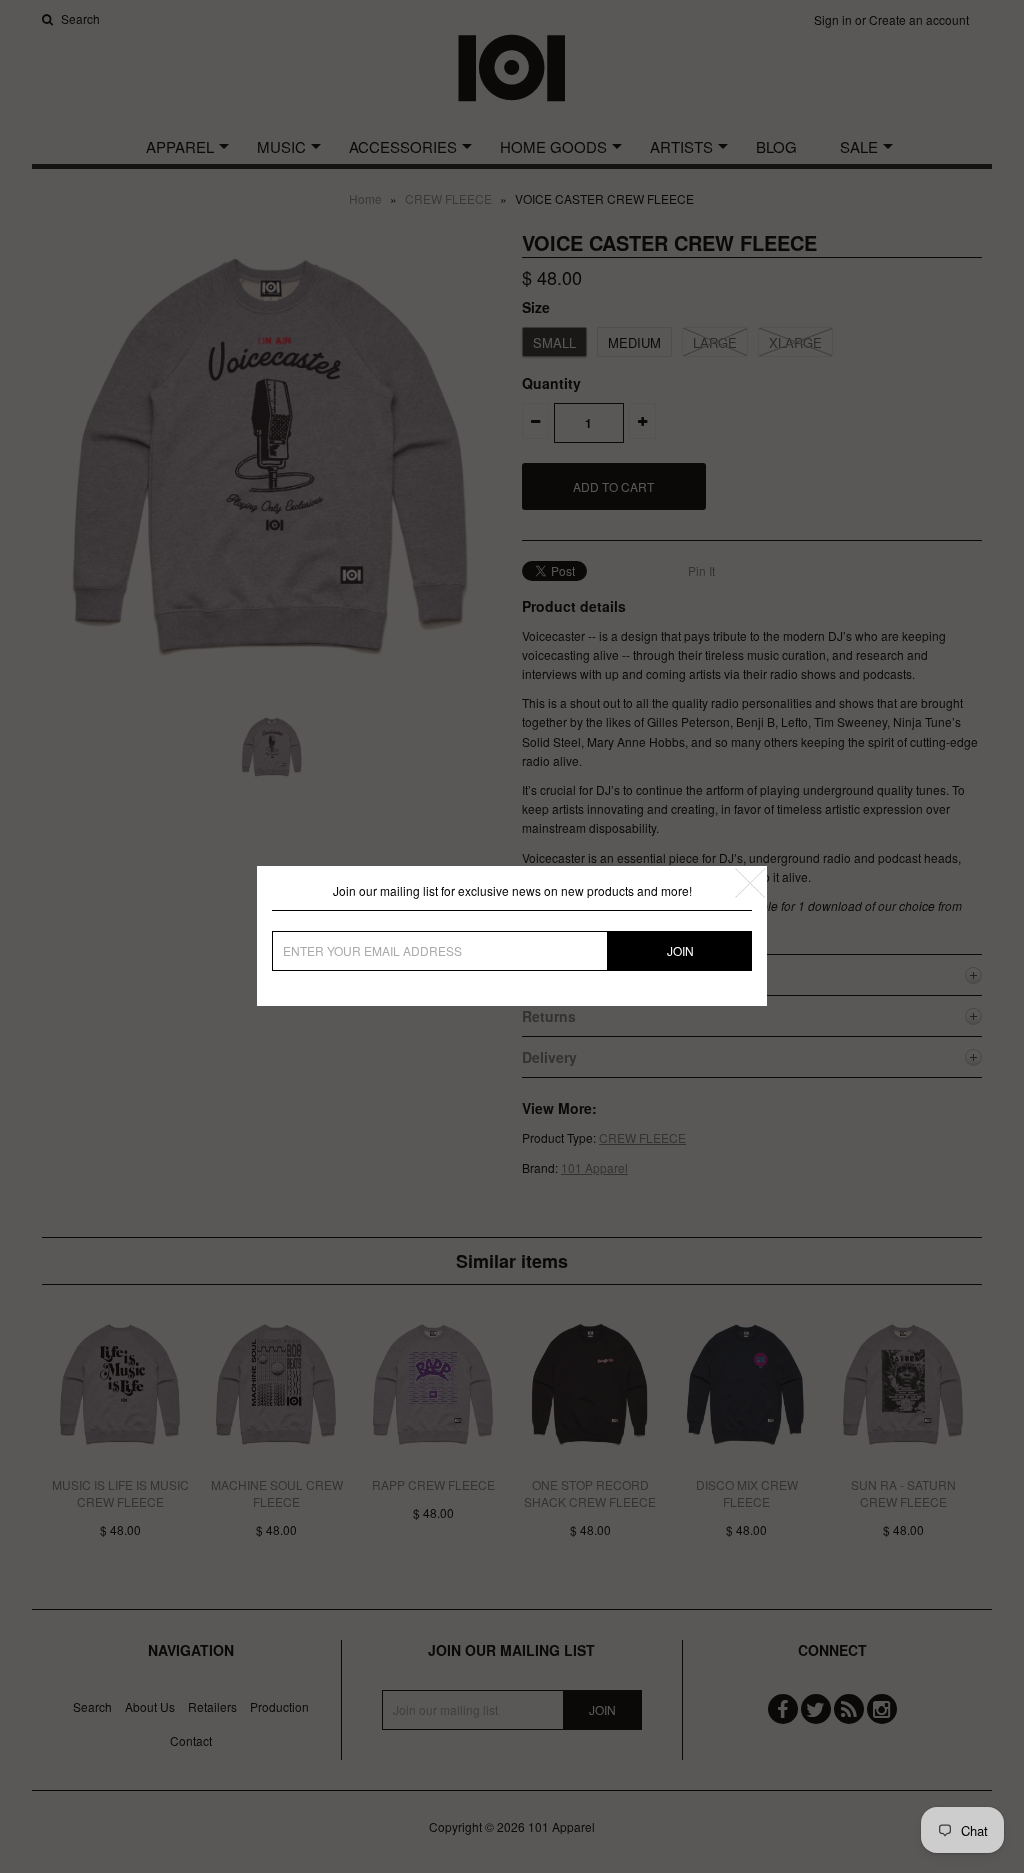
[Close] (750, 883)
